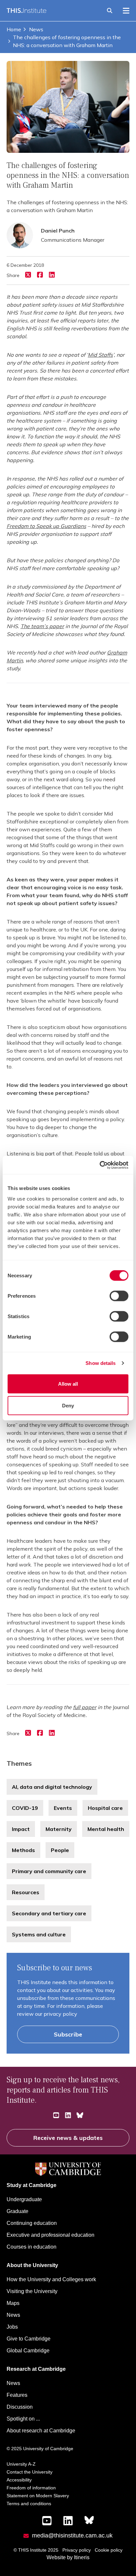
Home (14, 29)
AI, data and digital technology (52, 1787)
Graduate (17, 2211)
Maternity (59, 1829)
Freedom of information (31, 2488)
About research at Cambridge (41, 2431)
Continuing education (32, 2223)
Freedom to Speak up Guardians (46, 526)
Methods (23, 1850)
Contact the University (30, 2472)
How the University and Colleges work (51, 2279)
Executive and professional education (51, 2235)
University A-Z (21, 2464)
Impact (21, 1829)
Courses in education (32, 2247)
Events (63, 1808)
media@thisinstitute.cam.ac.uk (72, 2535)
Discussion (20, 2407)
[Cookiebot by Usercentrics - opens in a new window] (100, 1165)
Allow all (68, 1384)
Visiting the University (32, 2291)
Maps (13, 2303)
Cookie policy (109, 2550)
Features (17, 2395)
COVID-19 (25, 1808)
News (36, 29)
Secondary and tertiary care (49, 1913)
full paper (85, 1707)
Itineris (82, 2557)
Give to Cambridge (29, 2339)
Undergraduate (24, 2199)
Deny (68, 1405)
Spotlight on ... (23, 2419)
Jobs (12, 2327)
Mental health (106, 1829)
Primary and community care (49, 1871)
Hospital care (105, 1808)
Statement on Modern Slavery (38, 2496)
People (60, 1850)
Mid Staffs (100, 355)
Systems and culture (39, 1934)
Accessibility (19, 2480)
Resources (26, 1892)
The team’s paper (42, 626)
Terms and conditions (29, 2504)
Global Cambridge (28, 2351)
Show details (101, 1363)
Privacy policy (77, 2550)
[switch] (119, 1296)
